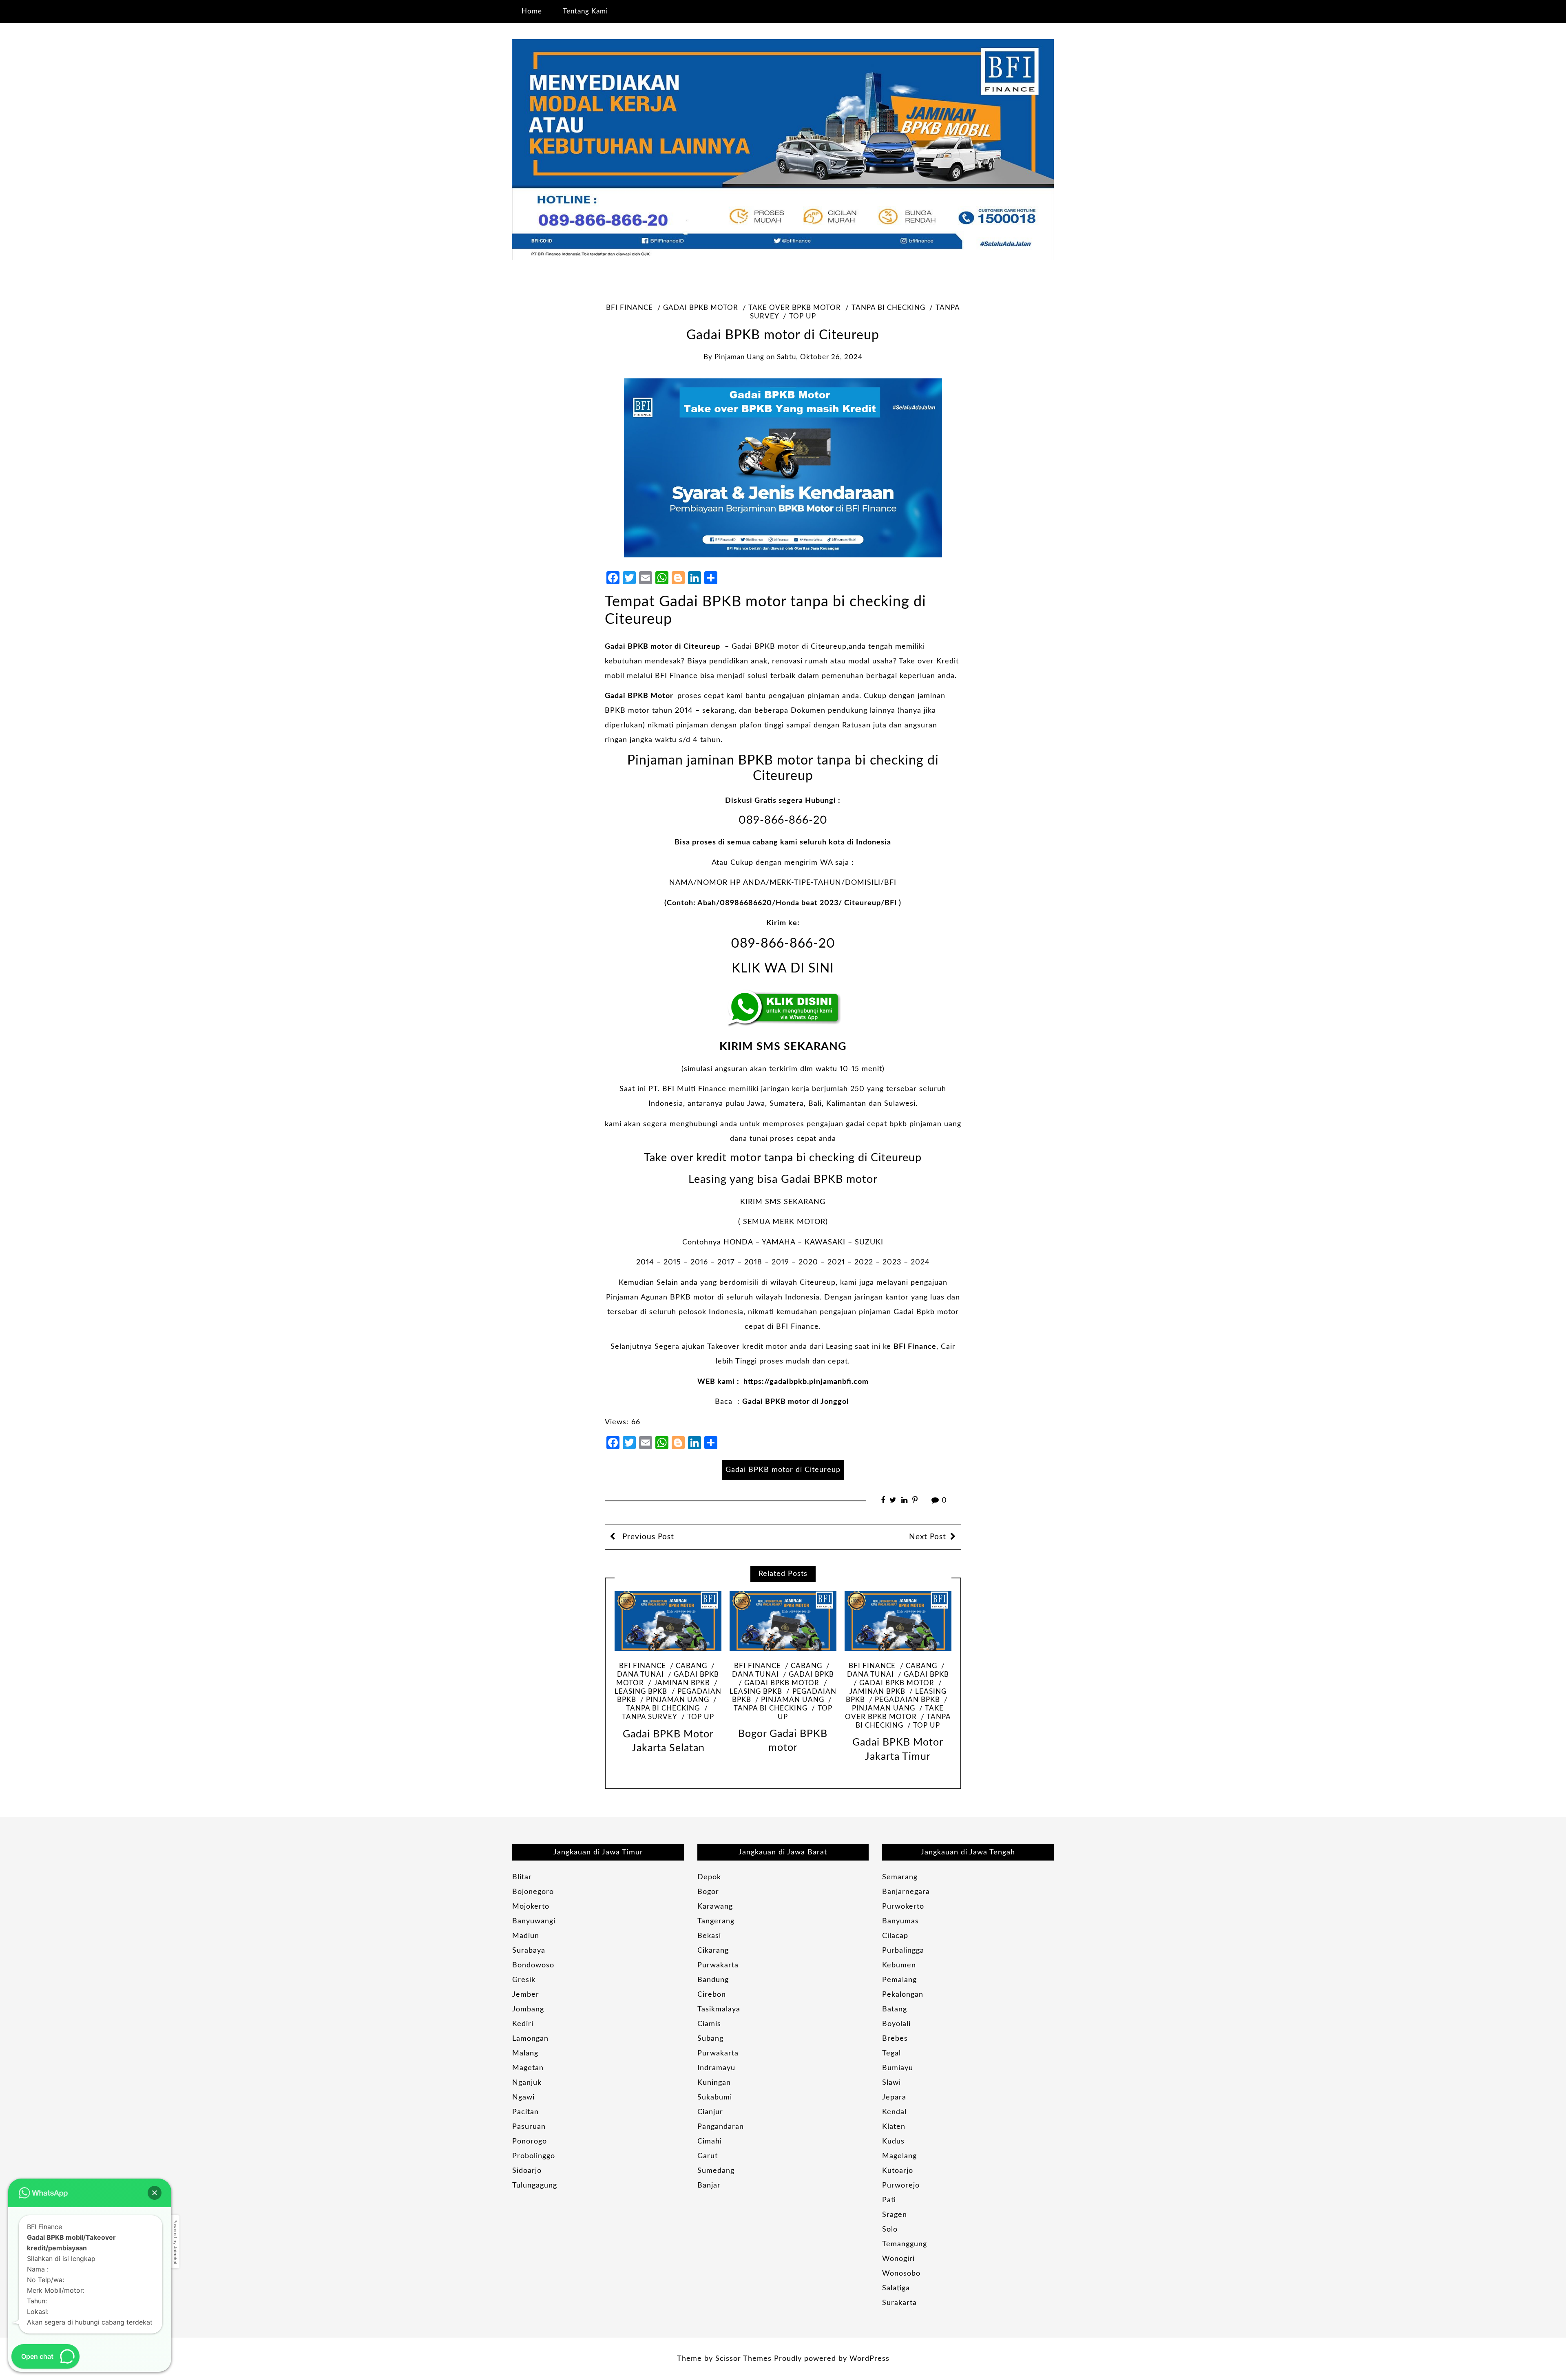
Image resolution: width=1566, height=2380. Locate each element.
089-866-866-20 (783, 820)
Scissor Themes (743, 2359)
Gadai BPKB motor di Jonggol (795, 1402)
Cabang (691, 1666)
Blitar (522, 1877)
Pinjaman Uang (678, 1700)
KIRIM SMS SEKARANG (783, 1046)
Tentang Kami (585, 11)
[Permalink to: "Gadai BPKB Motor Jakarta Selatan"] (668, 1621)
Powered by (175, 2242)
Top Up (803, 316)
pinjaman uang (739, 357)
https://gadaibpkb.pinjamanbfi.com (806, 1382)
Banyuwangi (534, 1921)
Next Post (928, 1537)
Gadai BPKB (811, 1675)
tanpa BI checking (888, 308)
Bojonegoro (533, 1892)
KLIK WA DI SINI (783, 969)
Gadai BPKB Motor (639, 696)
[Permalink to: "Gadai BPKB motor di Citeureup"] (783, 468)
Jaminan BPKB (682, 1683)
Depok (709, 1877)
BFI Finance (629, 308)
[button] (155, 2193)
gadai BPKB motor (701, 308)
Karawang (715, 1907)
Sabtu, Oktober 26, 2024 (820, 357)
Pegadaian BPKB (907, 1700)
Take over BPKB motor (795, 308)
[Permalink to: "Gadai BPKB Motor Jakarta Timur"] (898, 1621)
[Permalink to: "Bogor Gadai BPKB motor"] (783, 1621)
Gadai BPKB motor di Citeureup (662, 647)
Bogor (708, 1892)
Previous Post (647, 1537)
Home (532, 11)
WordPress (869, 2359)
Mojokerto (531, 1907)
